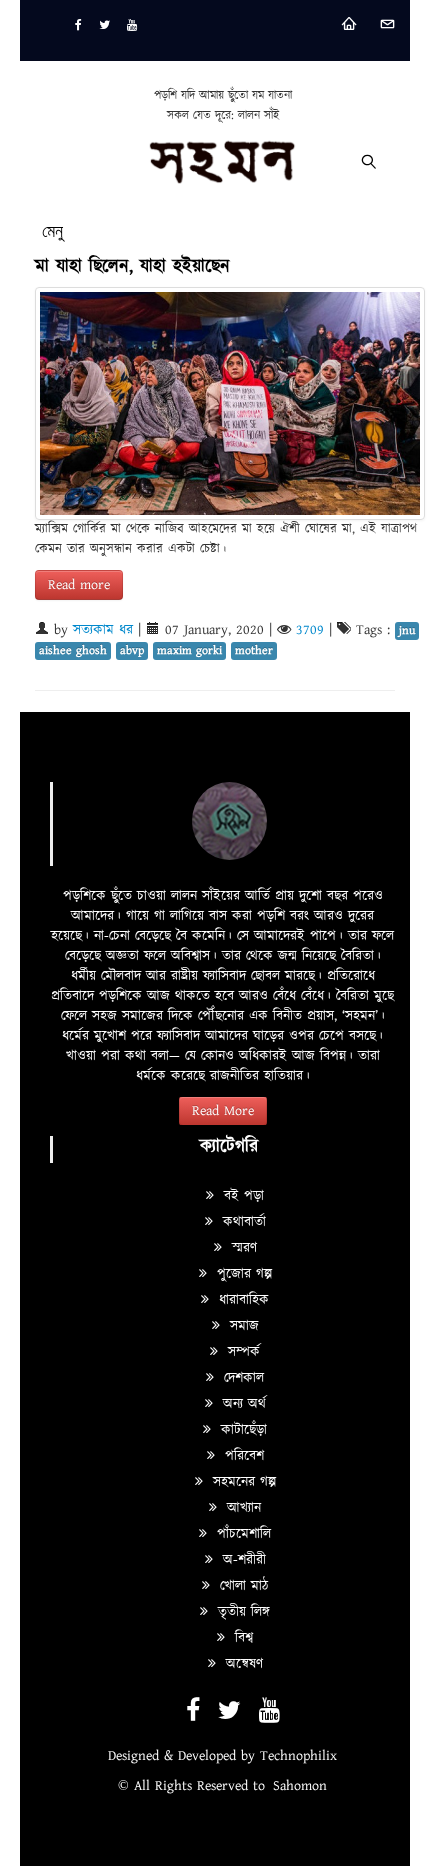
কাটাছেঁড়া (241, 1430)
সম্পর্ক (241, 1352)
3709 (310, 630)
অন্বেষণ (242, 1664)
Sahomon (300, 1786)
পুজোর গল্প (242, 1274)
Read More (223, 1111)
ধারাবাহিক (241, 1300)
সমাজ (242, 1326)
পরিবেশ (242, 1456)
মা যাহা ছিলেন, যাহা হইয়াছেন (132, 266)
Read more (79, 585)
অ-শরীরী (242, 1560)
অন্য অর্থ (242, 1404)
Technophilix (298, 1756)
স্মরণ (242, 1248)
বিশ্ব (241, 1638)
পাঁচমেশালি (241, 1534)
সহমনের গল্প (242, 1482)
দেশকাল (241, 1378)
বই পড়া (241, 1196)
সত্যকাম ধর (103, 630)
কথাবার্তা (242, 1222)
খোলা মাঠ (241, 1586)
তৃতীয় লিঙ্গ (241, 1612)
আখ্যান (241, 1508)
